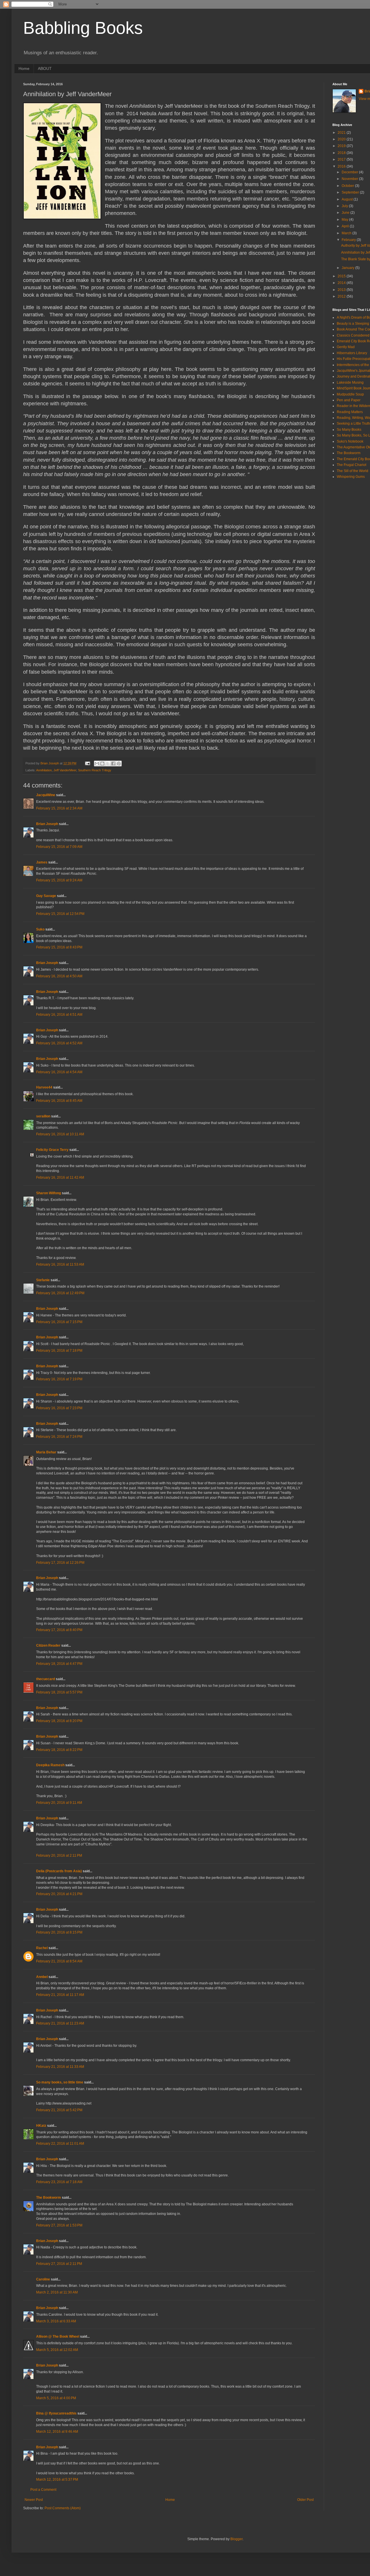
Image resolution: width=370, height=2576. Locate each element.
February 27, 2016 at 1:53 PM (59, 2225)
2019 (342, 146)
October (348, 186)
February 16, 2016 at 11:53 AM (60, 1264)
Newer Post (34, 2500)
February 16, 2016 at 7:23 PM (59, 1408)
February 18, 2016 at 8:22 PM (59, 1750)
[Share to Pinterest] (119, 764)
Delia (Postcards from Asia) (59, 1871)
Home (24, 68)
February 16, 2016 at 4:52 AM (59, 1043)
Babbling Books (83, 28)
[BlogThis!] (102, 764)
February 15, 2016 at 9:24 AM (59, 880)
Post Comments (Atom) (63, 2508)
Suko (40, 929)
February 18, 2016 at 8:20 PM (59, 1721)
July (345, 206)
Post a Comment (43, 2490)
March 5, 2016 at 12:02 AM (57, 2350)
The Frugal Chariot (351, 465)
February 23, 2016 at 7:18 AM (59, 2182)
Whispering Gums (351, 477)
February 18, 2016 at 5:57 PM (59, 1692)
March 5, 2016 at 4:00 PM (56, 2398)
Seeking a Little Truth (353, 424)
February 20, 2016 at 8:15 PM (59, 1932)
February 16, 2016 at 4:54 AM (59, 1072)
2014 (342, 283)
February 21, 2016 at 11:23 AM (60, 2023)
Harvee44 (44, 1087)
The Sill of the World (353, 471)
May (345, 220)
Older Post (305, 2500)
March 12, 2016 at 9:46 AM (57, 2432)
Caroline (43, 2279)
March (347, 233)
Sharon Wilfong (49, 1193)
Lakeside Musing (350, 382)
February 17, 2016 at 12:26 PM (60, 1563)
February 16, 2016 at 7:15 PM (59, 1322)
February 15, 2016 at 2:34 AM (59, 808)
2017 (342, 159)
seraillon (43, 1116)
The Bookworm (49, 2198)
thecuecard (46, 1679)
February (349, 240)
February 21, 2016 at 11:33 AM (60, 2067)
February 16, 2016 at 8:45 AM (59, 1101)
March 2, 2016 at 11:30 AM (57, 2292)
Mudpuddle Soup (350, 394)
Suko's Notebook (350, 441)
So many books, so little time (60, 2082)
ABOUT (45, 68)
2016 (342, 166)
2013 (342, 290)
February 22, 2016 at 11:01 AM (60, 2144)
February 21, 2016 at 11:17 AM (60, 1995)
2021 (342, 133)
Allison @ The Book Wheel (58, 2337)
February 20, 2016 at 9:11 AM (59, 1803)
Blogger (236, 2539)
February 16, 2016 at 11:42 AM (60, 1178)
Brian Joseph (47, 824)
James (42, 862)
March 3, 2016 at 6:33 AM (56, 2321)
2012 (342, 296)
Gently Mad (346, 347)
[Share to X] (108, 764)
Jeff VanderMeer (65, 770)
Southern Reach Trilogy (95, 770)
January (348, 268)
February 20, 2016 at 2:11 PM (59, 1856)
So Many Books (349, 430)
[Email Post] (87, 763)
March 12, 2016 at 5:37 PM (57, 2480)
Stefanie (43, 1280)
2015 (342, 276)
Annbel (42, 1977)
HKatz (41, 2126)
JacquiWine (46, 795)
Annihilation (44, 770)
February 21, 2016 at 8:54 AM (59, 1961)
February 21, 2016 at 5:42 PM (59, 2110)
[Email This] (97, 764)
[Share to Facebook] (113, 764)
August (348, 199)
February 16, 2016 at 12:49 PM (60, 1293)
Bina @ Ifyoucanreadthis (56, 2413)
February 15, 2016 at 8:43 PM (59, 947)
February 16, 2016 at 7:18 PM (59, 1351)
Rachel (42, 1948)
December (350, 172)
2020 (342, 139)
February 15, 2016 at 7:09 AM (59, 847)
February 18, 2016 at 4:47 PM (59, 1664)
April (346, 226)
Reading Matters (350, 412)
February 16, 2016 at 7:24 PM (59, 1437)
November (350, 179)
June (346, 213)
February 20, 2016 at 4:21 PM (59, 1894)
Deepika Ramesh (50, 1765)
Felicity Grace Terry (52, 1150)
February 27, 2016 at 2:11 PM (59, 2264)
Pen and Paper (349, 400)
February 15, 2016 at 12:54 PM (60, 914)
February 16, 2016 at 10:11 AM (60, 1134)
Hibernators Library (352, 353)
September (351, 192)
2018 (342, 153)
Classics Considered (353, 335)
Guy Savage (46, 896)
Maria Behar (46, 1452)
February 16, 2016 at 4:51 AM (59, 1015)
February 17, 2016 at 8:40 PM (59, 1630)
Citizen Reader (48, 1645)
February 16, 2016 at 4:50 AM (59, 976)
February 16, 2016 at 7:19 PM (59, 1379)
